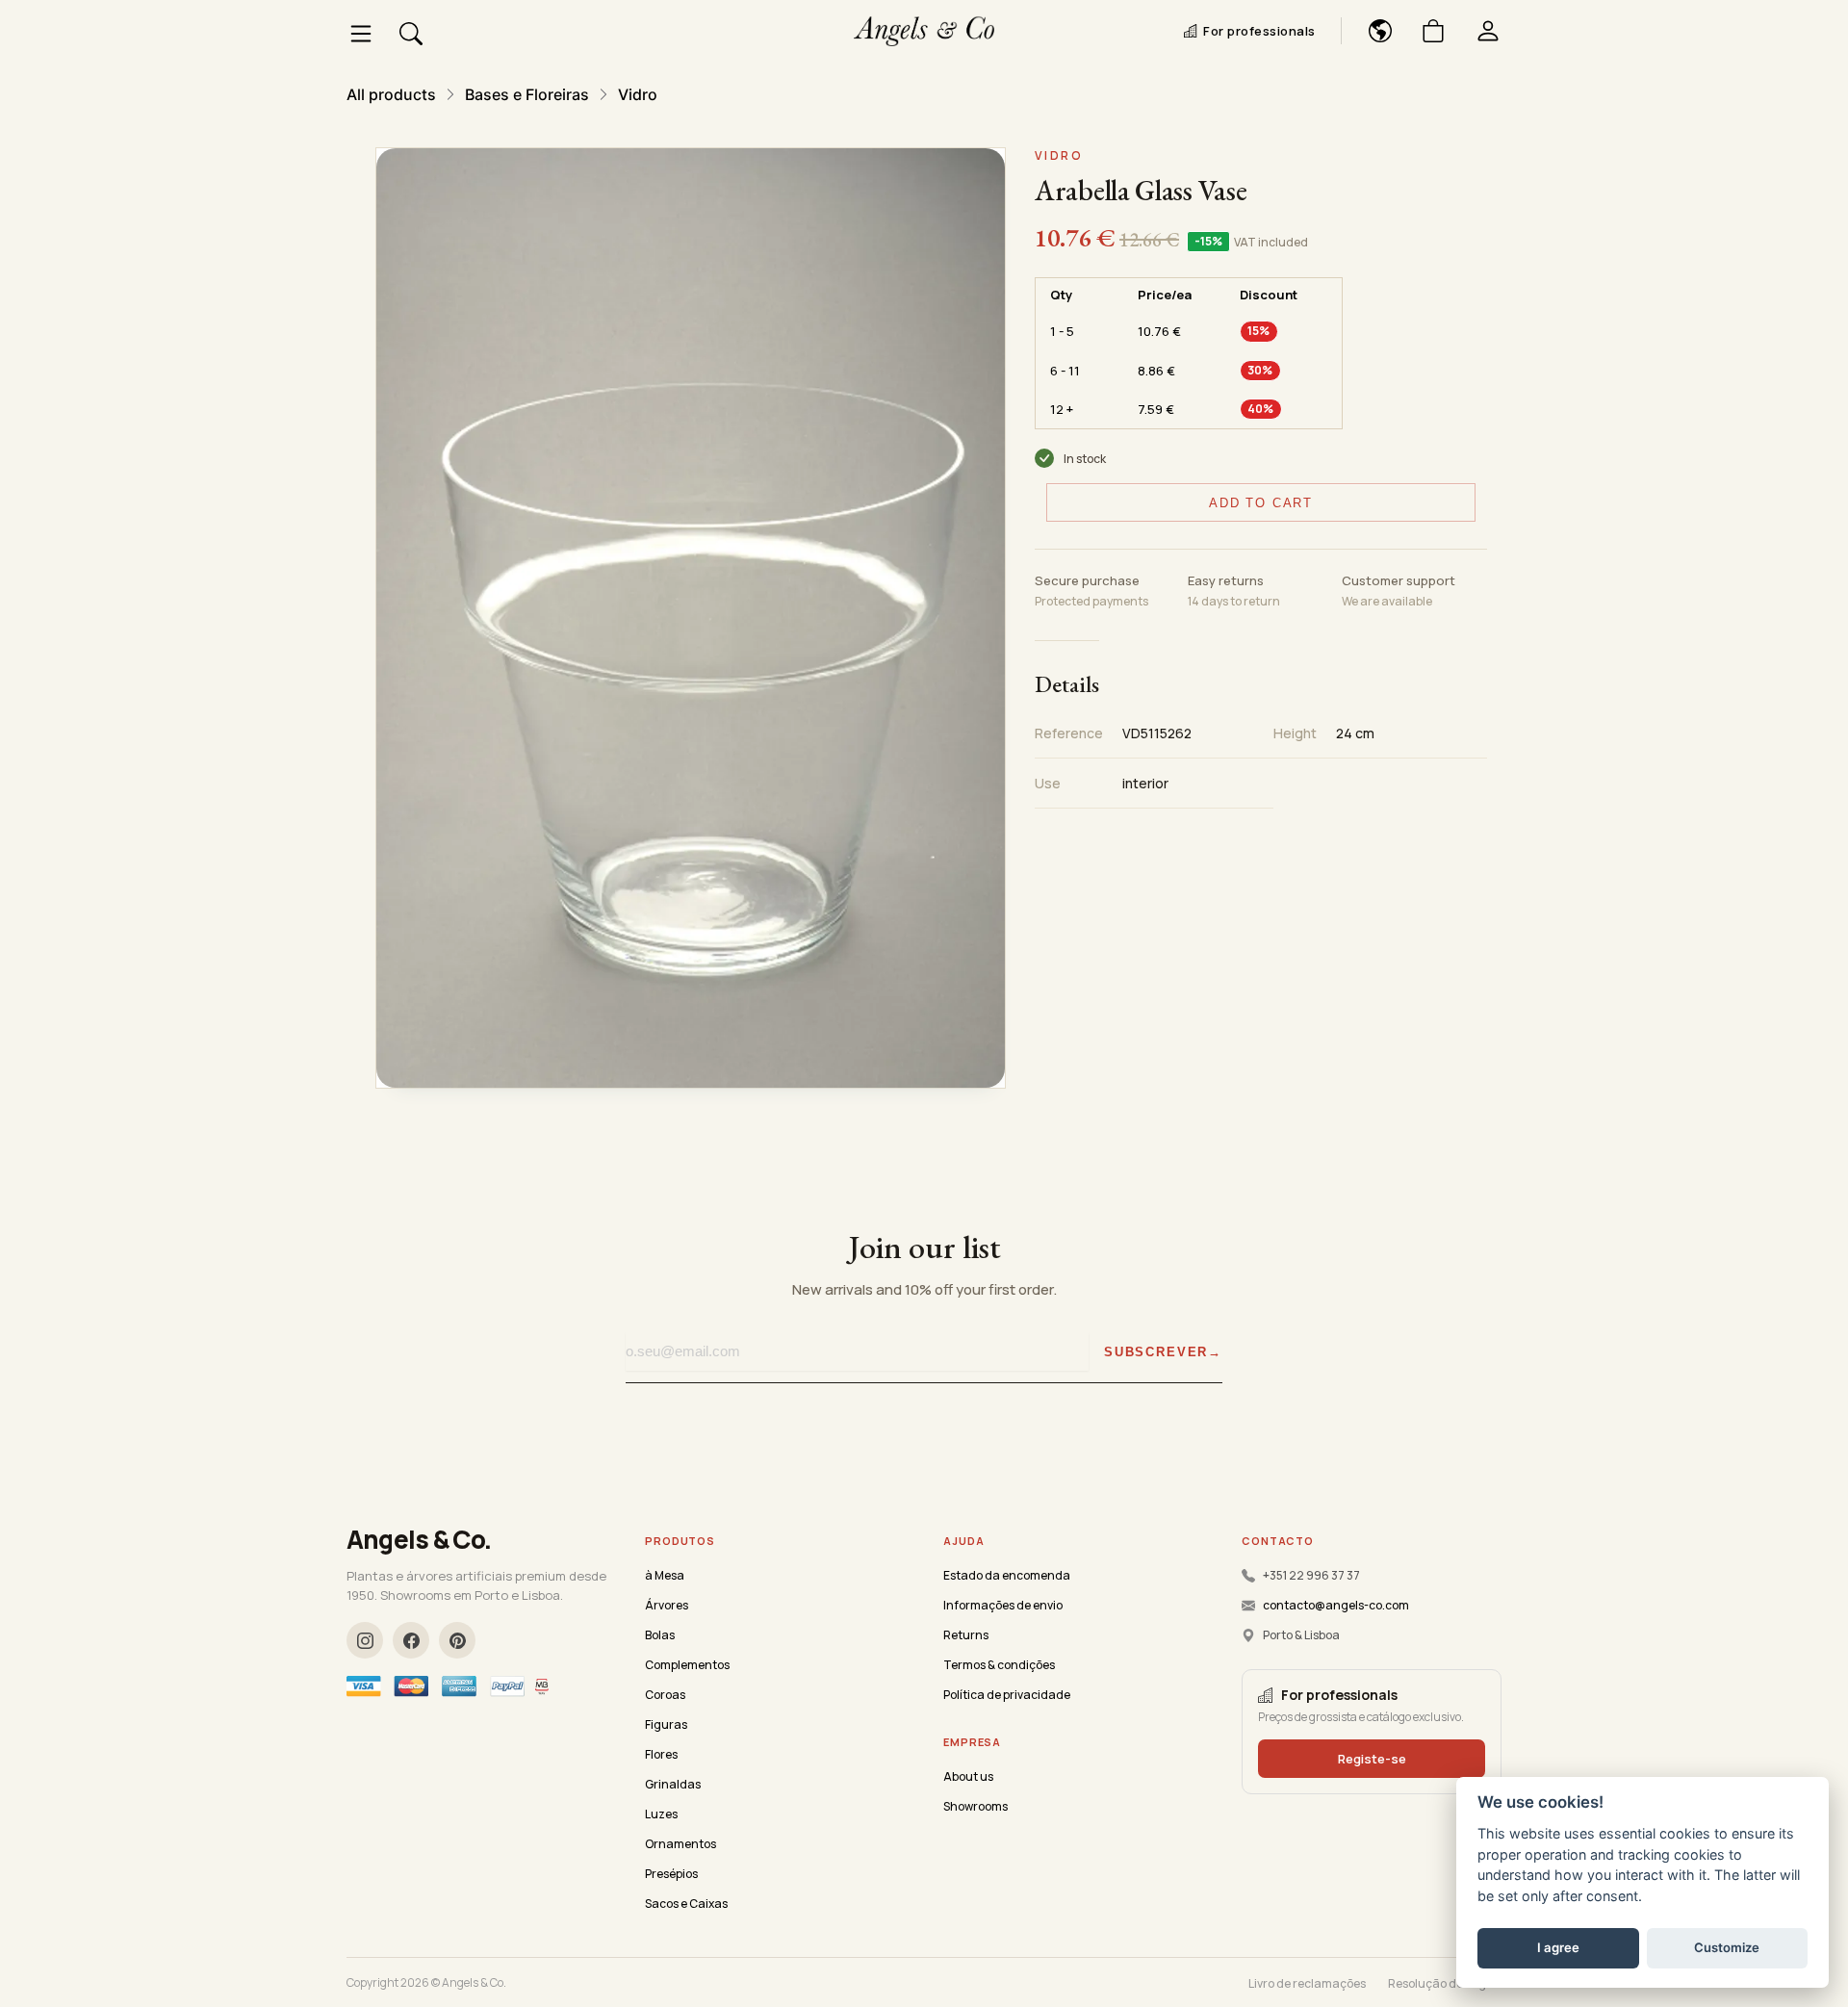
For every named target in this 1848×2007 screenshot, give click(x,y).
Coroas (665, 1695)
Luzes (661, 1814)
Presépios (671, 1874)
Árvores (667, 1605)
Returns (966, 1635)
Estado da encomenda (1007, 1575)
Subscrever (1156, 1352)
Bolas (660, 1635)
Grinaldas (673, 1784)
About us (968, 1776)
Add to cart (1261, 503)
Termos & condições (999, 1665)
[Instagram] (365, 1640)
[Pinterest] (457, 1640)
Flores (661, 1754)
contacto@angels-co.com (1336, 1605)
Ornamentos (680, 1844)
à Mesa (665, 1575)
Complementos (687, 1665)
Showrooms (975, 1806)
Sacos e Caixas (686, 1904)
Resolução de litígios (1445, 1983)
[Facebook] (411, 1640)
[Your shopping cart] (1426, 31)
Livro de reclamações (1307, 1983)
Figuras (666, 1724)
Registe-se (1372, 1759)
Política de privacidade (1007, 1695)
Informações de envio (1003, 1605)
